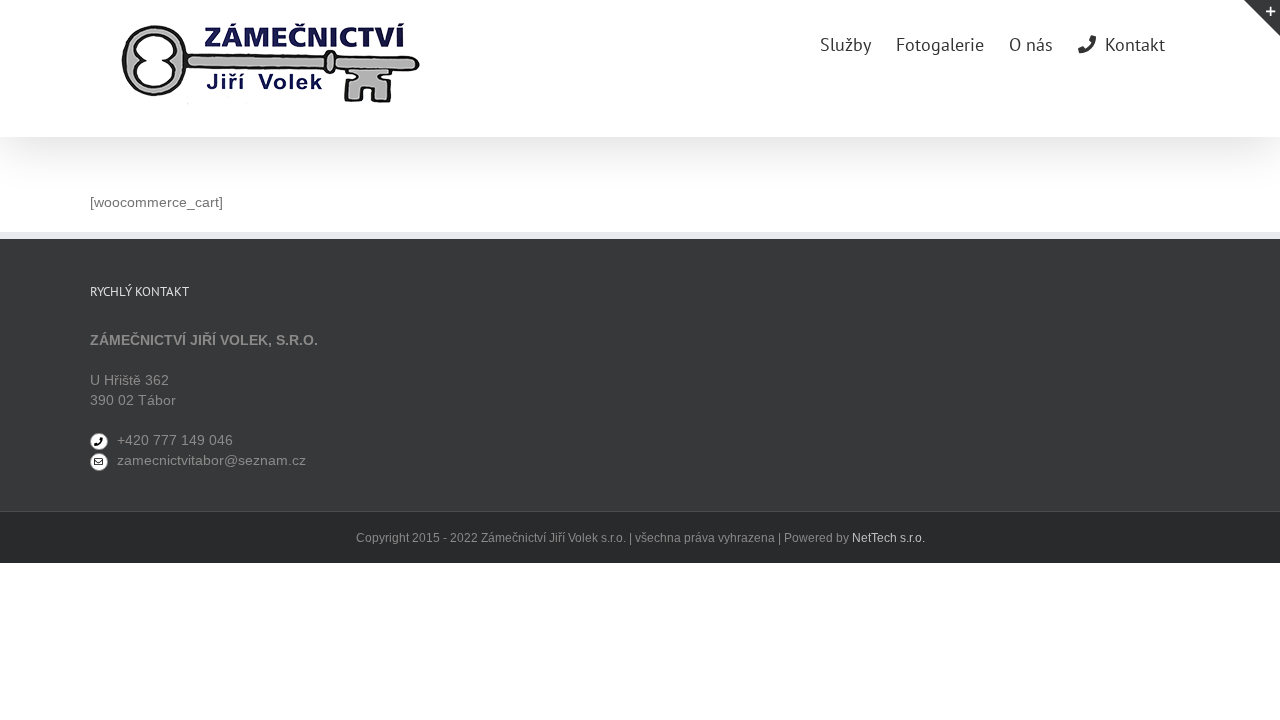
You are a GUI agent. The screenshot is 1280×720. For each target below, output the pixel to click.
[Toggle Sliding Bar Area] (1262, 18)
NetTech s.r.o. (888, 538)
